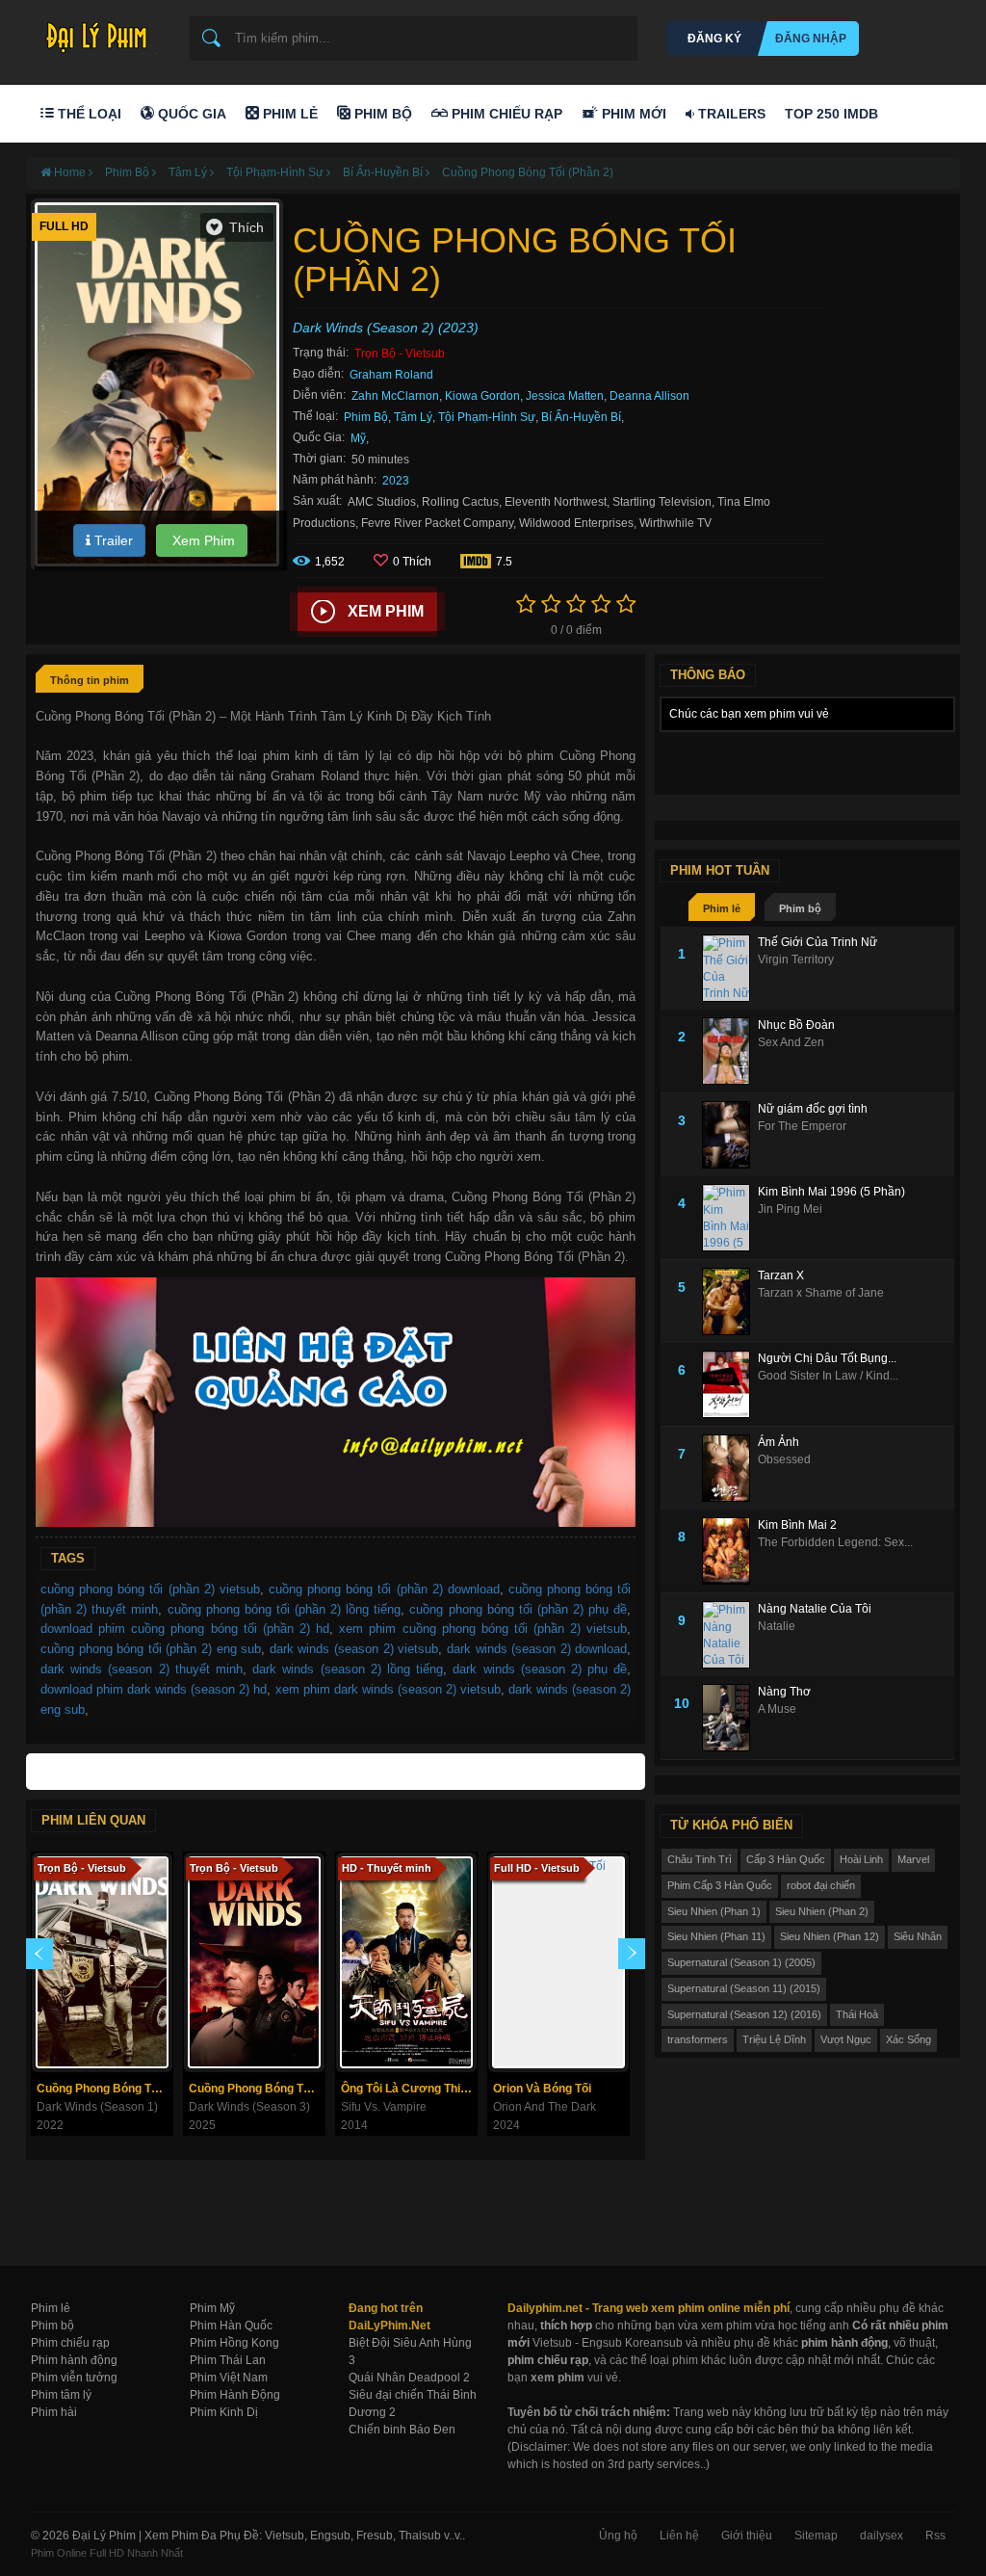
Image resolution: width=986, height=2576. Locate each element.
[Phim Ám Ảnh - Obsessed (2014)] (730, 1468)
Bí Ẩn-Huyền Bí (581, 417)
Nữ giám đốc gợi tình (813, 1109)
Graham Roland (391, 375)
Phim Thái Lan (228, 2360)
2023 (396, 481)
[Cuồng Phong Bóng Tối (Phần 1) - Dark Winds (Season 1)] (102, 1962)
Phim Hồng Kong (234, 2343)
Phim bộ (800, 908)
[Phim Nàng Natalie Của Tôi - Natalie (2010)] (730, 1635)
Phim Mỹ (212, 2308)
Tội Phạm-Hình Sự (487, 417)
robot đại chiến (821, 1885)
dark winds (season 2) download (537, 1649)
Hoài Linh (861, 1859)
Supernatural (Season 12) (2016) (744, 2014)
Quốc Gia (190, 114)
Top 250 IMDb (831, 114)
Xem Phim (202, 540)
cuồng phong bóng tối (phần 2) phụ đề (518, 1609)
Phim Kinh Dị (224, 2412)
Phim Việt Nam (229, 2378)
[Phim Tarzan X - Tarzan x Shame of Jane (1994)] (730, 1301)
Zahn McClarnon (395, 396)
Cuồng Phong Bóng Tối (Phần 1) (104, 2089)
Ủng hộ (618, 2536)
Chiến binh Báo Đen (402, 2430)
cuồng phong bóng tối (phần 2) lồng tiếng (285, 1609)
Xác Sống (908, 2039)
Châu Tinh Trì (700, 1859)
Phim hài (54, 2412)
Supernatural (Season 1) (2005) (741, 1962)
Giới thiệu (747, 2536)
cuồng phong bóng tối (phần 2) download (384, 1589)
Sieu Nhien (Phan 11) (716, 1936)
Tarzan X (781, 1275)
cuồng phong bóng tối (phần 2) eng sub (151, 1649)
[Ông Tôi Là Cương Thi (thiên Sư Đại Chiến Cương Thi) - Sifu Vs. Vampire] (406, 1962)
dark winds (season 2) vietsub (354, 1649)
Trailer (112, 540)
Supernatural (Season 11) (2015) (744, 1988)
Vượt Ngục (846, 2039)
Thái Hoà (857, 2014)
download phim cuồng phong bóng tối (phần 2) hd (185, 1629)
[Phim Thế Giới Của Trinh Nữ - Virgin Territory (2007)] (730, 968)
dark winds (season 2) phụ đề (540, 1669)
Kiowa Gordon (482, 396)
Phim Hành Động (235, 2395)
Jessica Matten (565, 396)
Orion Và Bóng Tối (542, 2089)
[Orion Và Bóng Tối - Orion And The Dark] (558, 1962)
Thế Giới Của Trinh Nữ (817, 942)
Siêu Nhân (918, 1936)
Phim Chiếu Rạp (505, 114)
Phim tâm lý (61, 2395)
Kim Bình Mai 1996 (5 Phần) (831, 1192)
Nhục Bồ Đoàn (796, 1025)
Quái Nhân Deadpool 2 (409, 2378)
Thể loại (88, 114)
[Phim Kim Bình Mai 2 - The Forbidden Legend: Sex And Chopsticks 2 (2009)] (730, 1551)
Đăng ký (714, 39)
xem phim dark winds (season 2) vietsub (388, 1689)
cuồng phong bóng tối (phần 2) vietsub (150, 1589)
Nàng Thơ (784, 1692)
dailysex (882, 2536)
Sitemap (816, 2536)
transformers (698, 2039)
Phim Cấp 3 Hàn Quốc (720, 1885)
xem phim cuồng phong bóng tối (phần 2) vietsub (483, 1629)
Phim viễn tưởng (74, 2378)
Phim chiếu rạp (70, 2343)
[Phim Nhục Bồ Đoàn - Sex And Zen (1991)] (730, 1051)
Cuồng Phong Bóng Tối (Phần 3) (257, 2089)
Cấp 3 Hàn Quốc (786, 1859)
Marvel (913, 1859)
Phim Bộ (381, 114)
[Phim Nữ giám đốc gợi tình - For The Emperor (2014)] (730, 1135)
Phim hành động (74, 2360)
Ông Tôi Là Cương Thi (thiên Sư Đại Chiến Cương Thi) (409, 2089)
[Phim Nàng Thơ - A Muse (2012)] (730, 1718)
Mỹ (358, 438)
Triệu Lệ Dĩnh (774, 2039)
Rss (935, 2536)
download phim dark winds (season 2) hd (154, 1689)
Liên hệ (679, 2536)
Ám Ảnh (778, 1442)
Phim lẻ (722, 908)
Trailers (730, 114)
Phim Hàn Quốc (231, 2326)
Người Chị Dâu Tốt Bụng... (827, 1358)
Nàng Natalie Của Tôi (815, 1609)
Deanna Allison (649, 396)
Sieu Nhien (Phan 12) (830, 1936)
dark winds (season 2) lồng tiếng (348, 1669)
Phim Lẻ (288, 114)
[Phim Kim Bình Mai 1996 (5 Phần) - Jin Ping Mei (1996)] (730, 1218)
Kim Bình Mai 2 (797, 1525)
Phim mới (632, 114)
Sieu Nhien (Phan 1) (714, 1911)
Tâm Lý (413, 417)
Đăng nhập (811, 39)
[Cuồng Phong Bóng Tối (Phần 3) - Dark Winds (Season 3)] (254, 1962)
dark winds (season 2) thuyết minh (142, 1669)
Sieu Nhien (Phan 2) (822, 1911)
